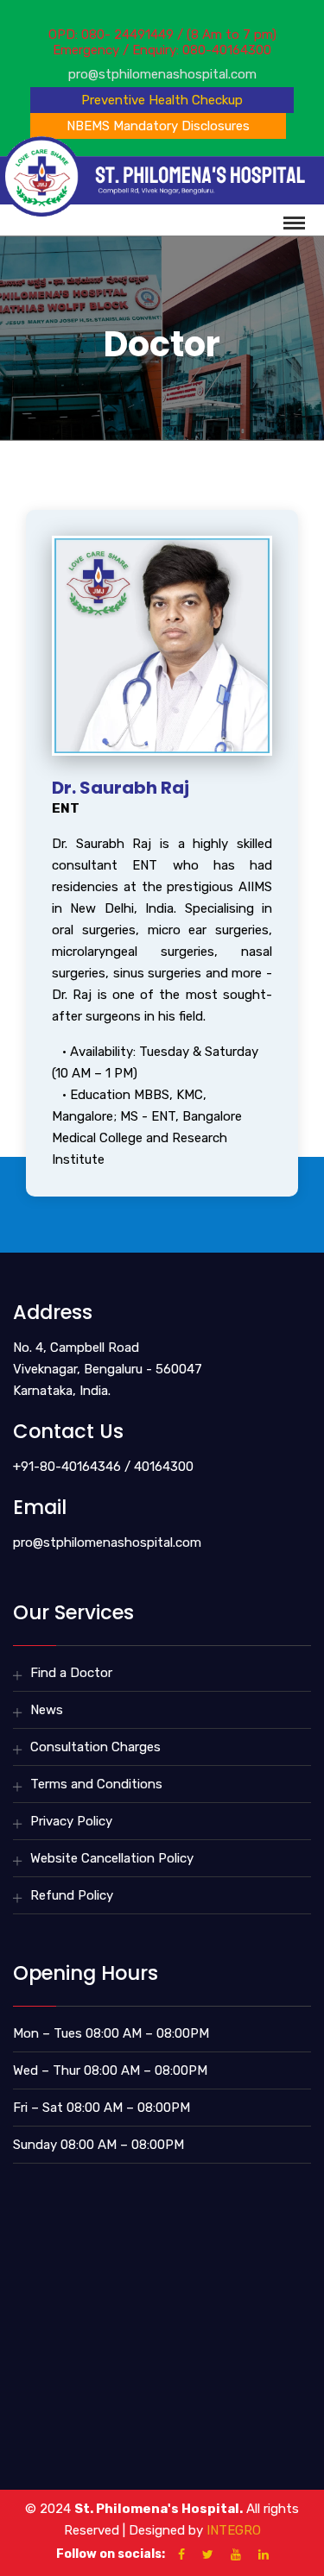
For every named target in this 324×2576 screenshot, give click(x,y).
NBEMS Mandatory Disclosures (158, 126)
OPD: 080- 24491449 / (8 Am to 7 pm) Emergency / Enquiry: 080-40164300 (162, 42)
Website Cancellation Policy (112, 1858)
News (47, 1710)
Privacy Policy (71, 1821)
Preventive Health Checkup (162, 100)
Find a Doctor (71, 1673)
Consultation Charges (95, 1747)
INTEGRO (234, 2530)
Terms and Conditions (96, 1784)
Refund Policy (72, 1895)
